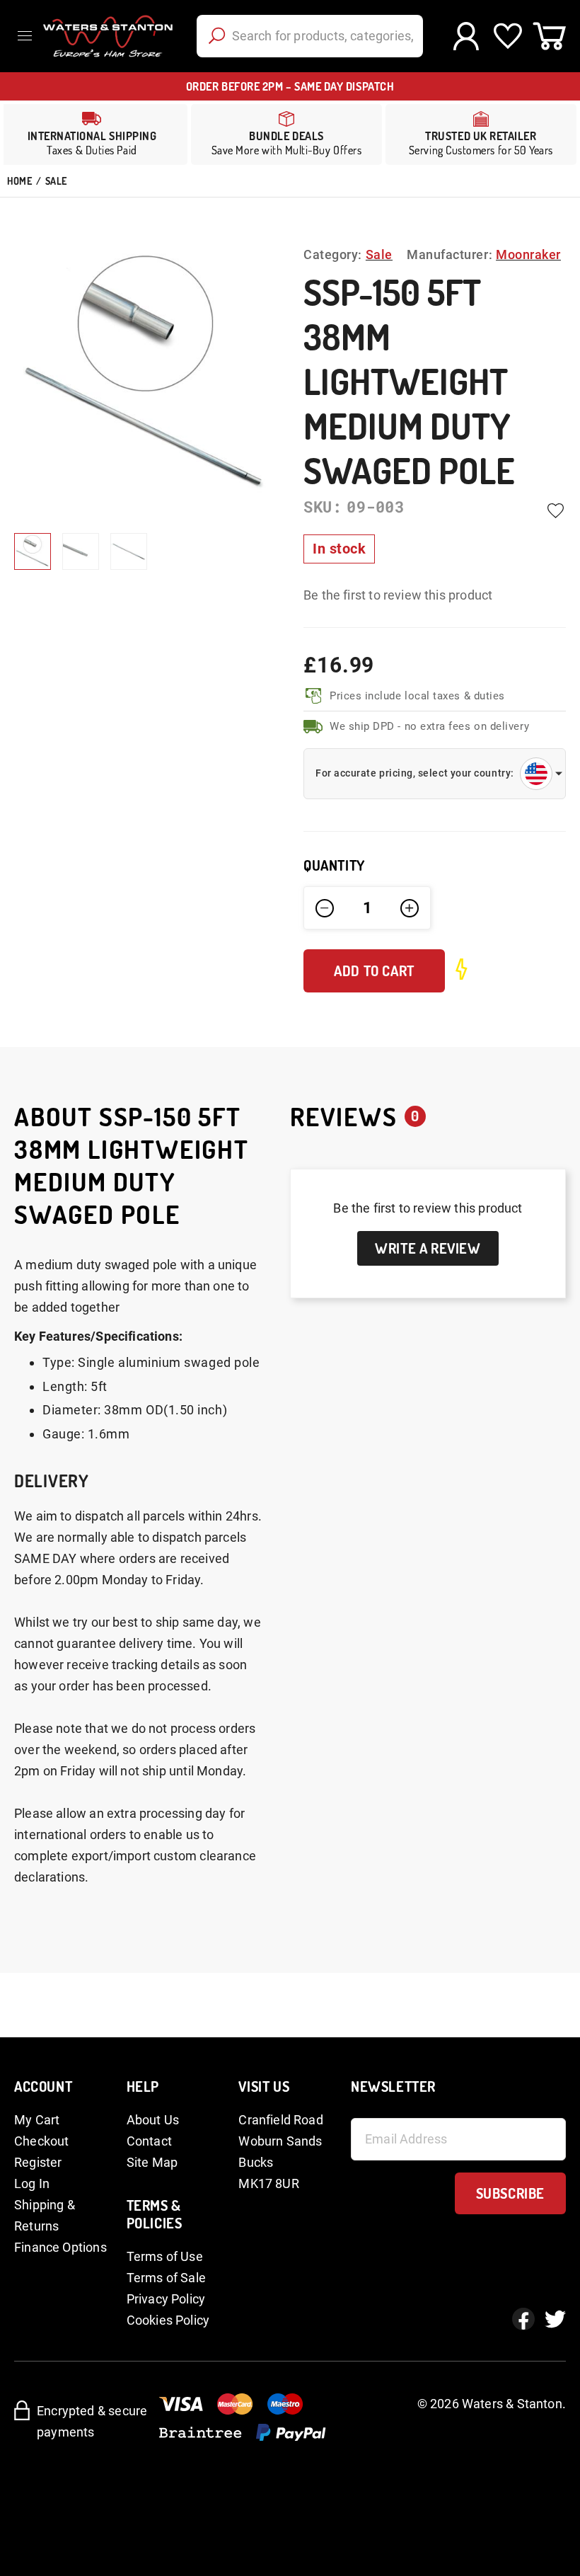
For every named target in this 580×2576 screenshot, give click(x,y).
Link (286, 134)
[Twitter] (555, 2319)
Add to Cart (374, 971)
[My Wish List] (507, 36)
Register (38, 2162)
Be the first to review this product (398, 595)
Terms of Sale (166, 2278)
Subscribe (510, 2193)
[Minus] (325, 908)
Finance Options (60, 2247)
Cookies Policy (168, 2320)
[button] (81, 551)
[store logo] (106, 36)
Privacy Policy (166, 2299)
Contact (149, 2141)
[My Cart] (549, 36)
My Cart (37, 2120)
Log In (32, 2183)
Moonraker (528, 254)
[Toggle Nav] (28, 36)
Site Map (152, 2162)
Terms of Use (165, 2256)
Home (19, 181)
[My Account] (466, 36)
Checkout (41, 2141)
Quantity (334, 865)
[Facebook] (523, 2319)
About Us (153, 2120)
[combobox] (310, 36)
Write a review (428, 1248)
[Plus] (410, 908)
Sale (56, 181)
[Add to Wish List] (555, 510)
